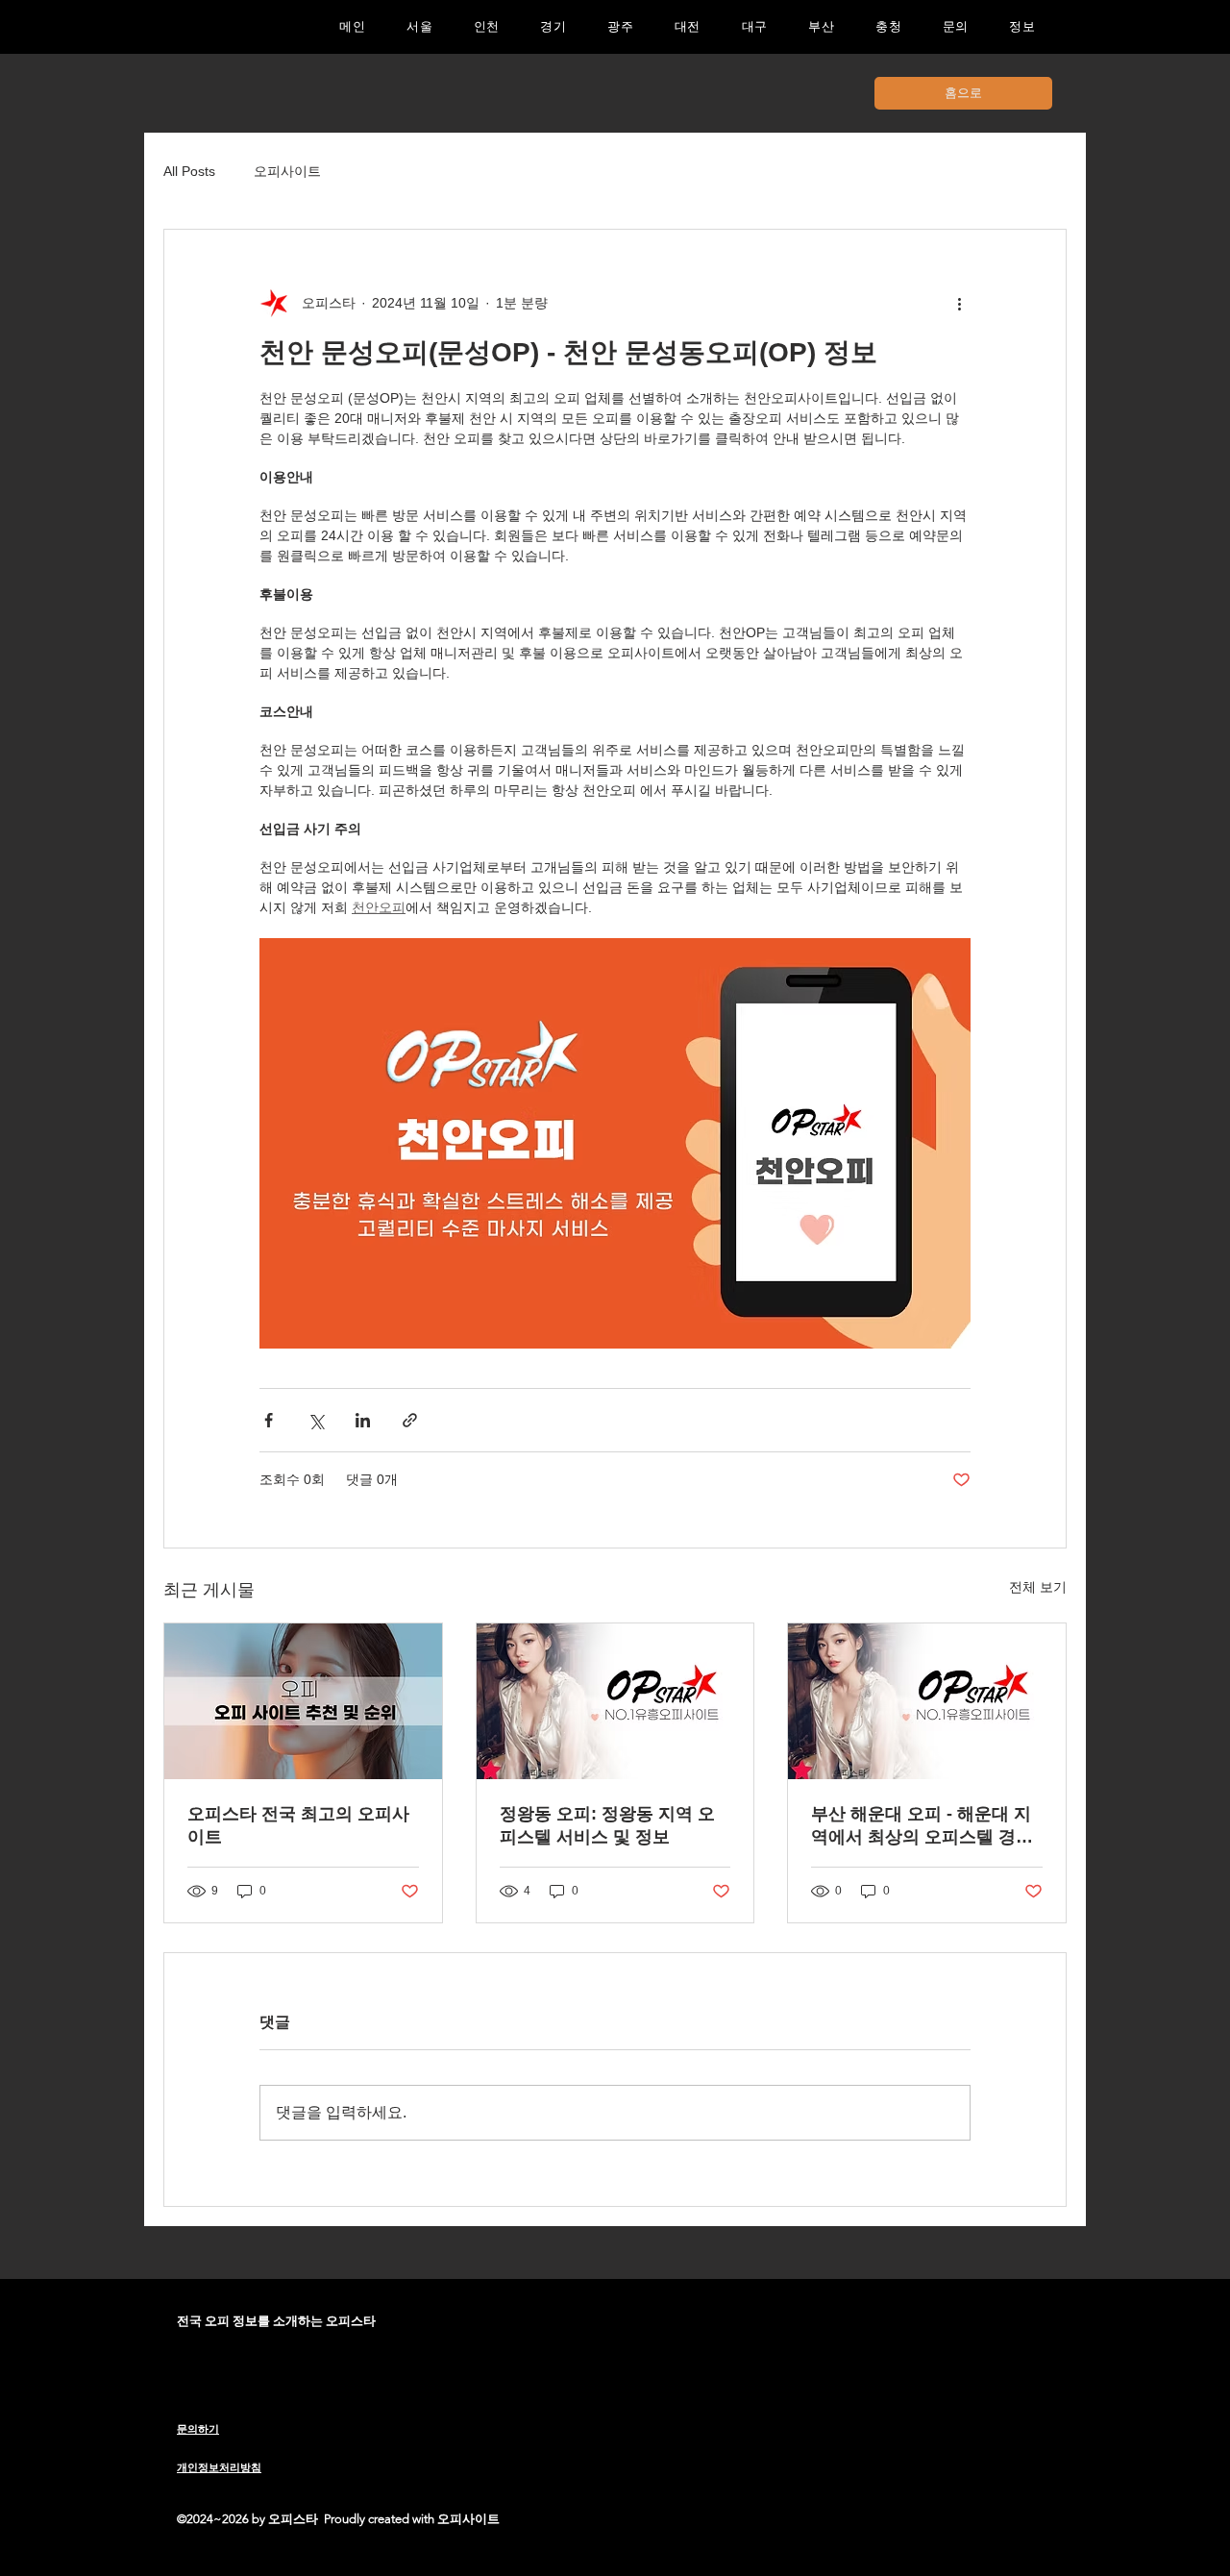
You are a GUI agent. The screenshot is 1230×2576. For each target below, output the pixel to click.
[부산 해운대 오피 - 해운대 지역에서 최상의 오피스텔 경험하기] (927, 1701)
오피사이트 (287, 171)
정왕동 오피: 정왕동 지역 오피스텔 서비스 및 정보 (607, 1825)
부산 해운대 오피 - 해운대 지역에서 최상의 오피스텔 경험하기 (922, 1826)
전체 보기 (1038, 1587)
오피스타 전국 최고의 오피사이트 (298, 1825)
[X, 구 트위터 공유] (316, 1420)
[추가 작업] (959, 303)
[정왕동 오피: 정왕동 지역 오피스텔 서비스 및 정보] (615, 1701)
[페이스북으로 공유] (269, 1420)
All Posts (189, 171)
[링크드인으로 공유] (363, 1420)
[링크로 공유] (410, 1420)
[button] (553, 27)
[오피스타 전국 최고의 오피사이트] (303, 1701)
